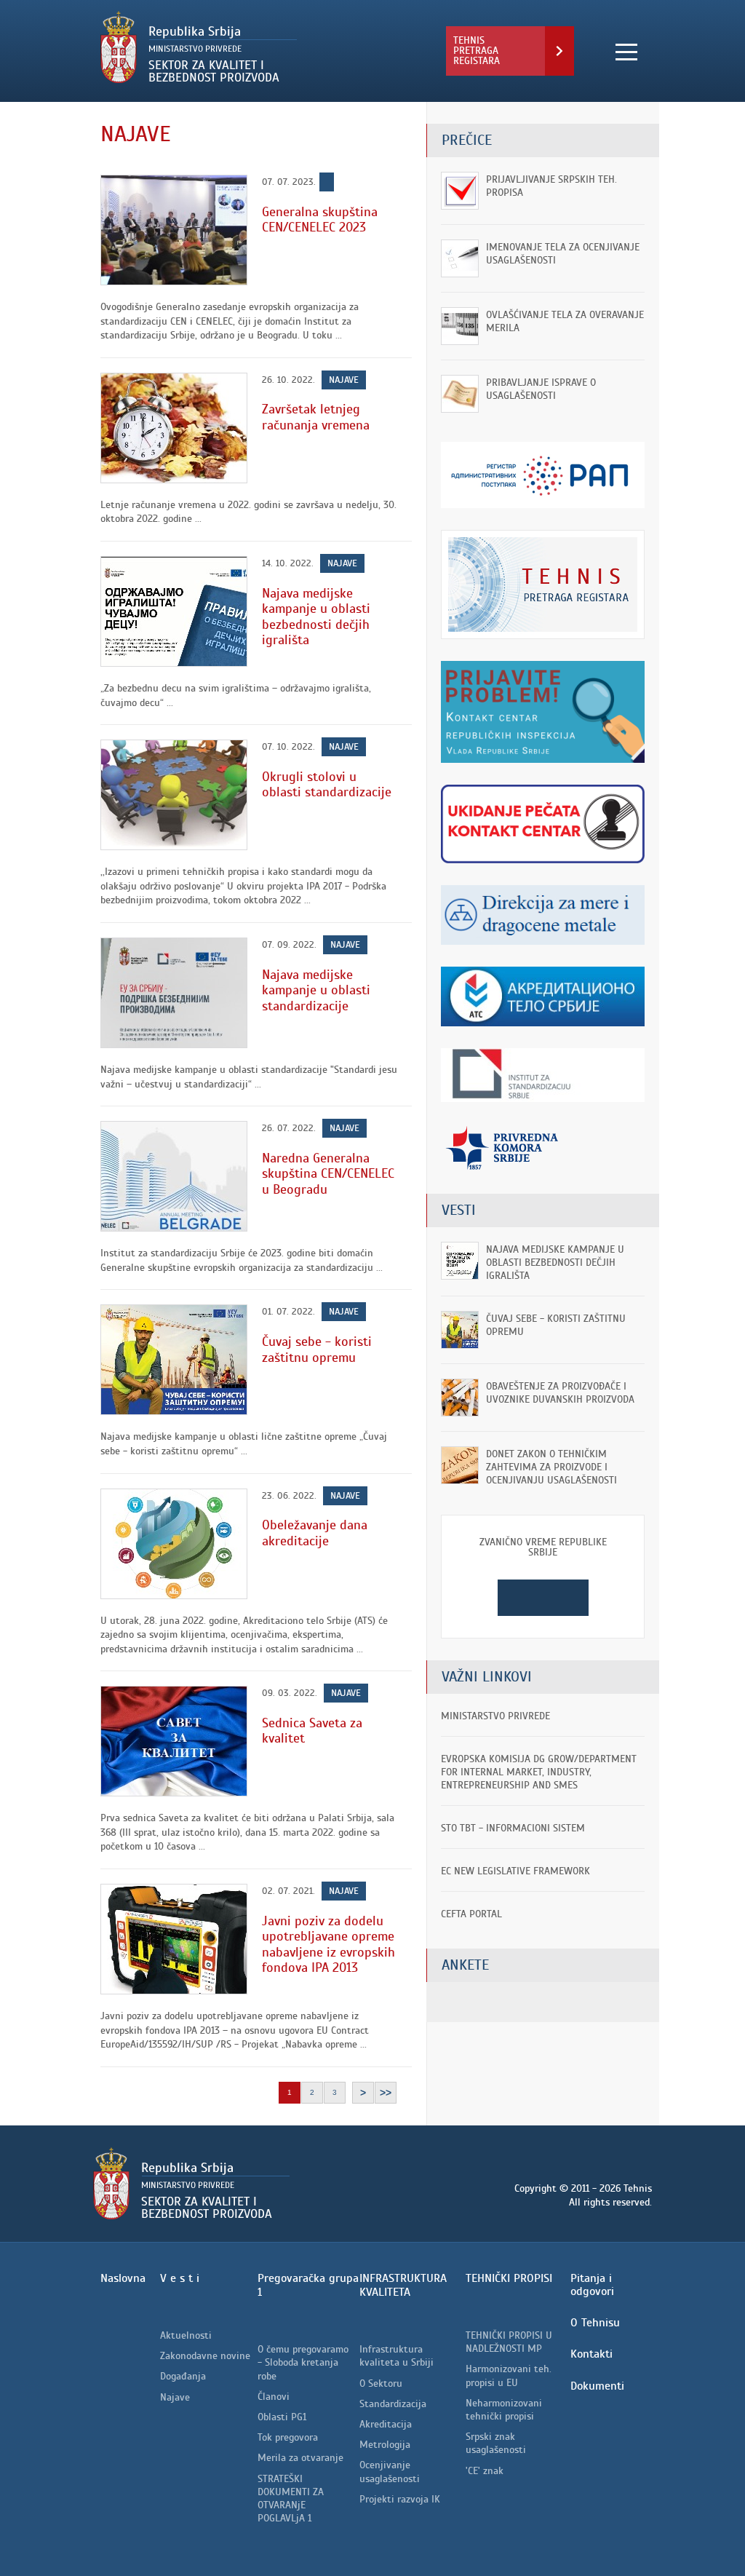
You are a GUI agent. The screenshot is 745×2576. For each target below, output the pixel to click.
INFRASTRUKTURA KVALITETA (403, 2285)
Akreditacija (386, 2424)
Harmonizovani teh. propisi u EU (509, 2375)
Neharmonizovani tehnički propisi (504, 2410)
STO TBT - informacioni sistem (513, 1828)
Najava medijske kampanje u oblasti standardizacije (316, 990)
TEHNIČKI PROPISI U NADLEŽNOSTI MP (509, 2342)
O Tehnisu (595, 2323)
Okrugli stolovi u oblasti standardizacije (327, 785)
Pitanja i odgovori (592, 2285)
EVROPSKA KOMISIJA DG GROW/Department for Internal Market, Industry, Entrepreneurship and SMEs (539, 1772)
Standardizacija (393, 2404)
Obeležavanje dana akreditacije (315, 1533)
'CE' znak (485, 2471)
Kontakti (591, 2354)
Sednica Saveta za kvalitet (312, 1731)
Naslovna (123, 2278)
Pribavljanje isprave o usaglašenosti (541, 389)
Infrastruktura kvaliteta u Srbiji (397, 2356)
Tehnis (237, 47)
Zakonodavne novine (205, 2356)
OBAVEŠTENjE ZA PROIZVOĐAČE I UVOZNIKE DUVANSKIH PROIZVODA (560, 1393)
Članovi (274, 2397)
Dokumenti (597, 2386)
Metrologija (385, 2445)
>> (386, 2093)
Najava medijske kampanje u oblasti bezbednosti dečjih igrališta (316, 617)
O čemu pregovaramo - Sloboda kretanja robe (303, 2362)
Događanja (183, 2376)
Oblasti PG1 (282, 2417)
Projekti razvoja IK (400, 2499)
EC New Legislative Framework (515, 1871)
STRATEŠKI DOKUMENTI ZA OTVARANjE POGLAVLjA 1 (291, 2499)
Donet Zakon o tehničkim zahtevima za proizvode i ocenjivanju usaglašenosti (551, 1467)
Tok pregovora (288, 2437)
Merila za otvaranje (300, 2458)
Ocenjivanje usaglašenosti (390, 2472)
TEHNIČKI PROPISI (509, 2278)
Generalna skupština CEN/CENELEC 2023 (320, 220)
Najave (344, 380)
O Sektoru (381, 2383)
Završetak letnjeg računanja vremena (316, 417)
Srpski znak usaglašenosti (496, 2443)
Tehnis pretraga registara (477, 51)
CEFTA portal (471, 1914)
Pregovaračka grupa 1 (308, 2285)
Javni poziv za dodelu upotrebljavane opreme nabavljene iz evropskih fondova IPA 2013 (328, 1945)
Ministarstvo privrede (495, 1716)
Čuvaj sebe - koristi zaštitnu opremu (317, 1350)
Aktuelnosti (186, 2335)
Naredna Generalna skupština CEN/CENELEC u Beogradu (328, 1174)
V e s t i (180, 2278)
